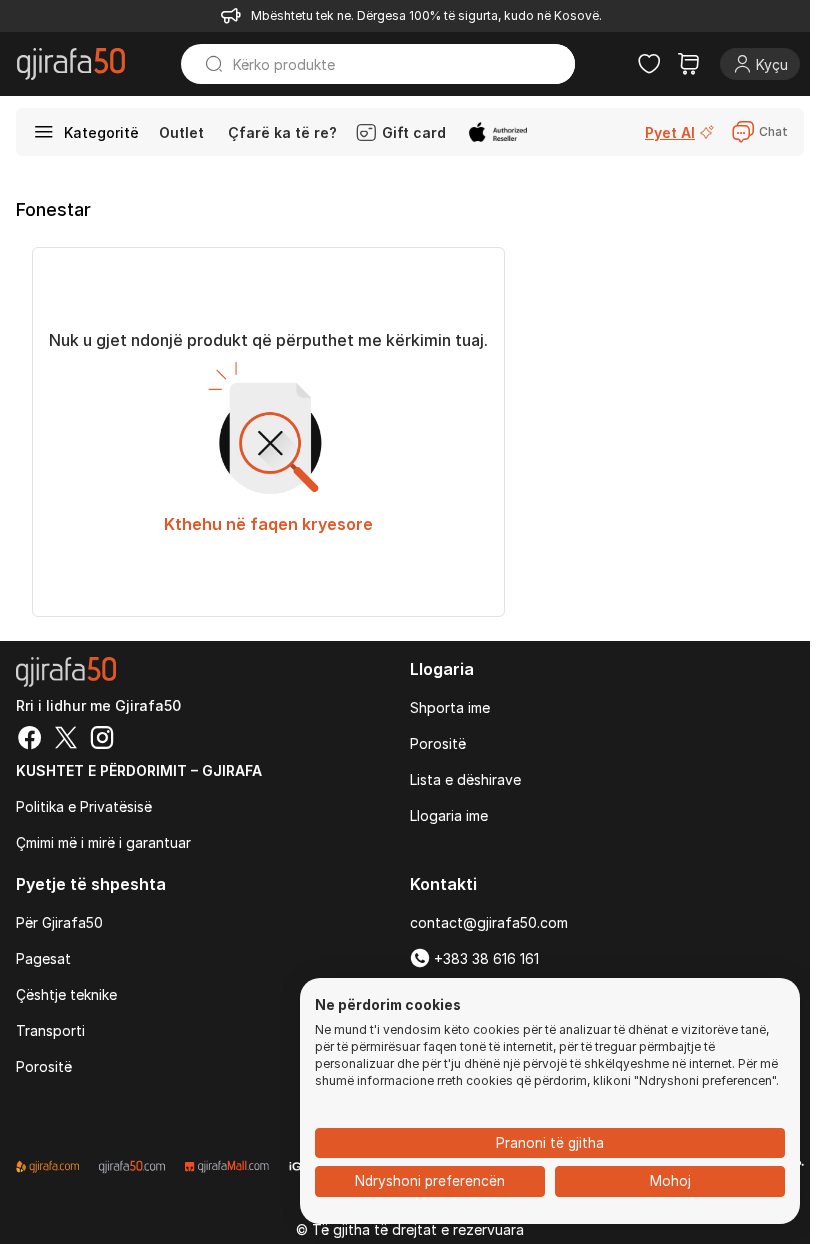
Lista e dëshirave (465, 779)
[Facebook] (30, 740)
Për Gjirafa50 (59, 922)
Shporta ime (450, 707)
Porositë (438, 743)
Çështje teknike (66, 994)
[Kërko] (205, 64)
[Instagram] (102, 740)
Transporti (50, 1030)
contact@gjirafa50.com (489, 922)
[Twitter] (66, 740)
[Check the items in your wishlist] (649, 64)
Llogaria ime (449, 815)
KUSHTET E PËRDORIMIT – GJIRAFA (139, 770)
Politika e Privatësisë (84, 806)
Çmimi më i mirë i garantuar (103, 842)
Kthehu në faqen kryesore (268, 524)
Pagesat (43, 958)
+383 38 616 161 (484, 958)
